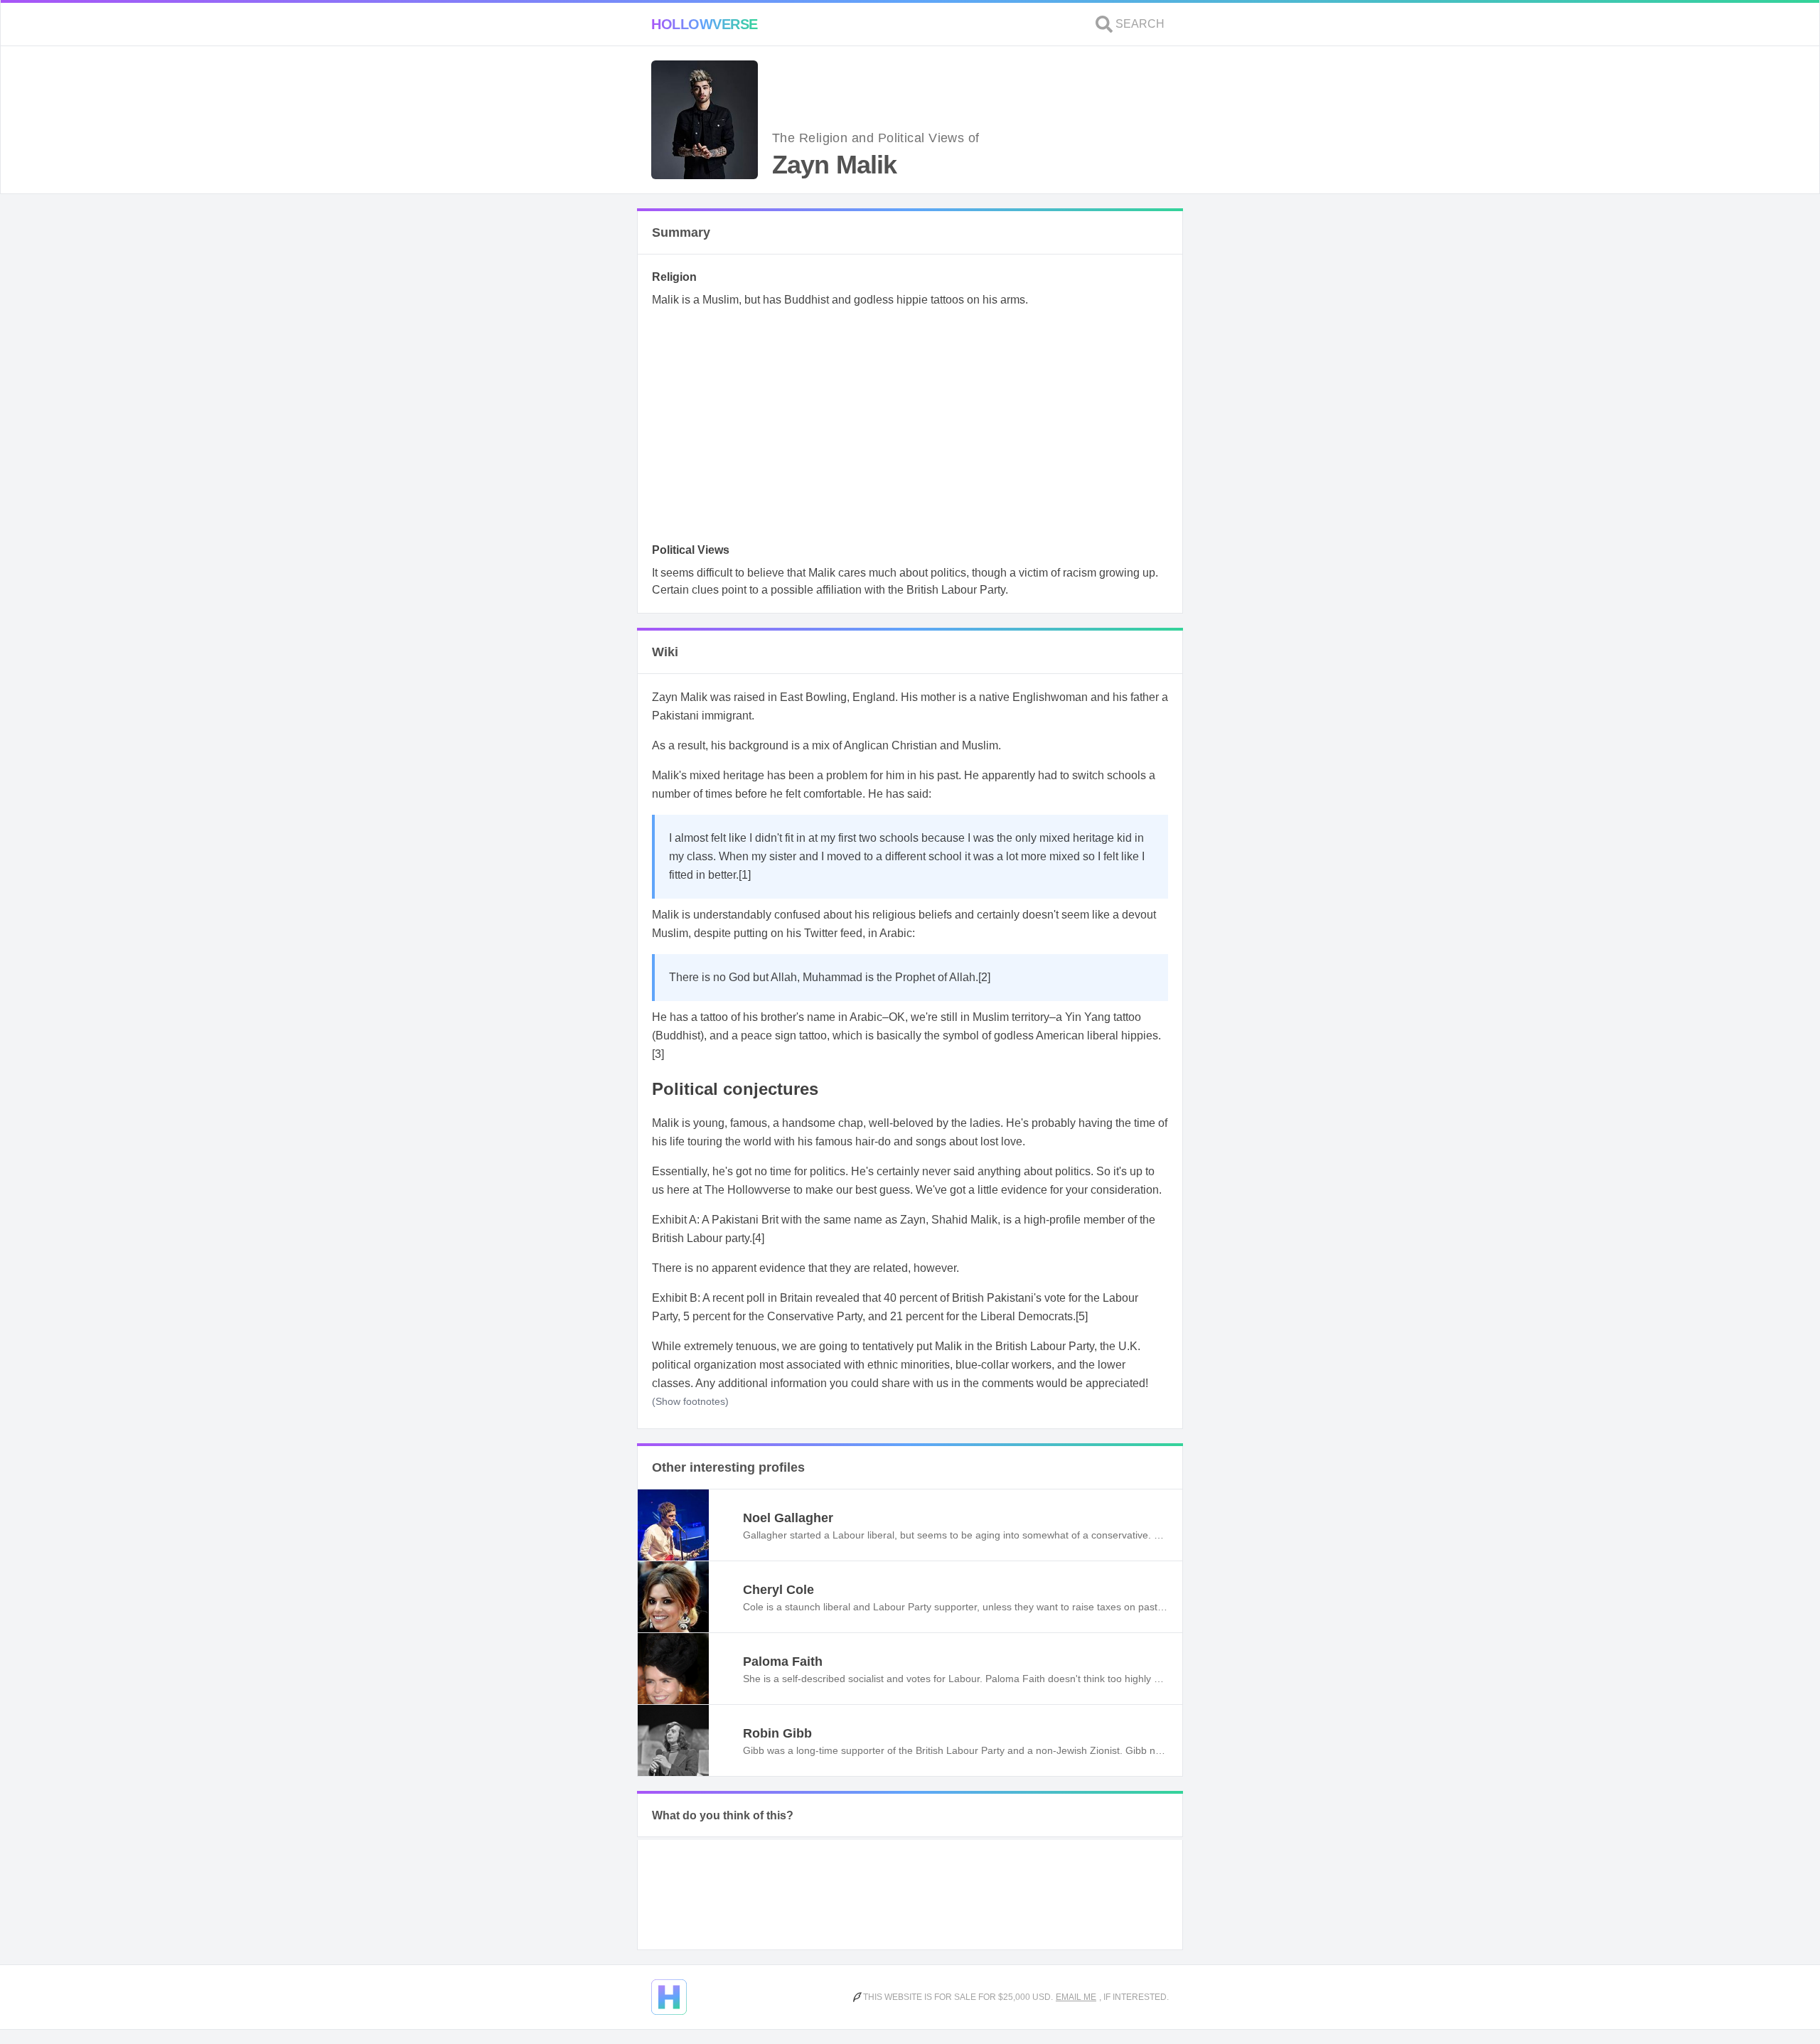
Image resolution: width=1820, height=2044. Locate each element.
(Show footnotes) (690, 1401)
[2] (984, 977)
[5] (1082, 1316)
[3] (658, 1054)
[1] (745, 875)
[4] (758, 1238)
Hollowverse (705, 24)
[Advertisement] (910, 429)
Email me (1076, 1997)
